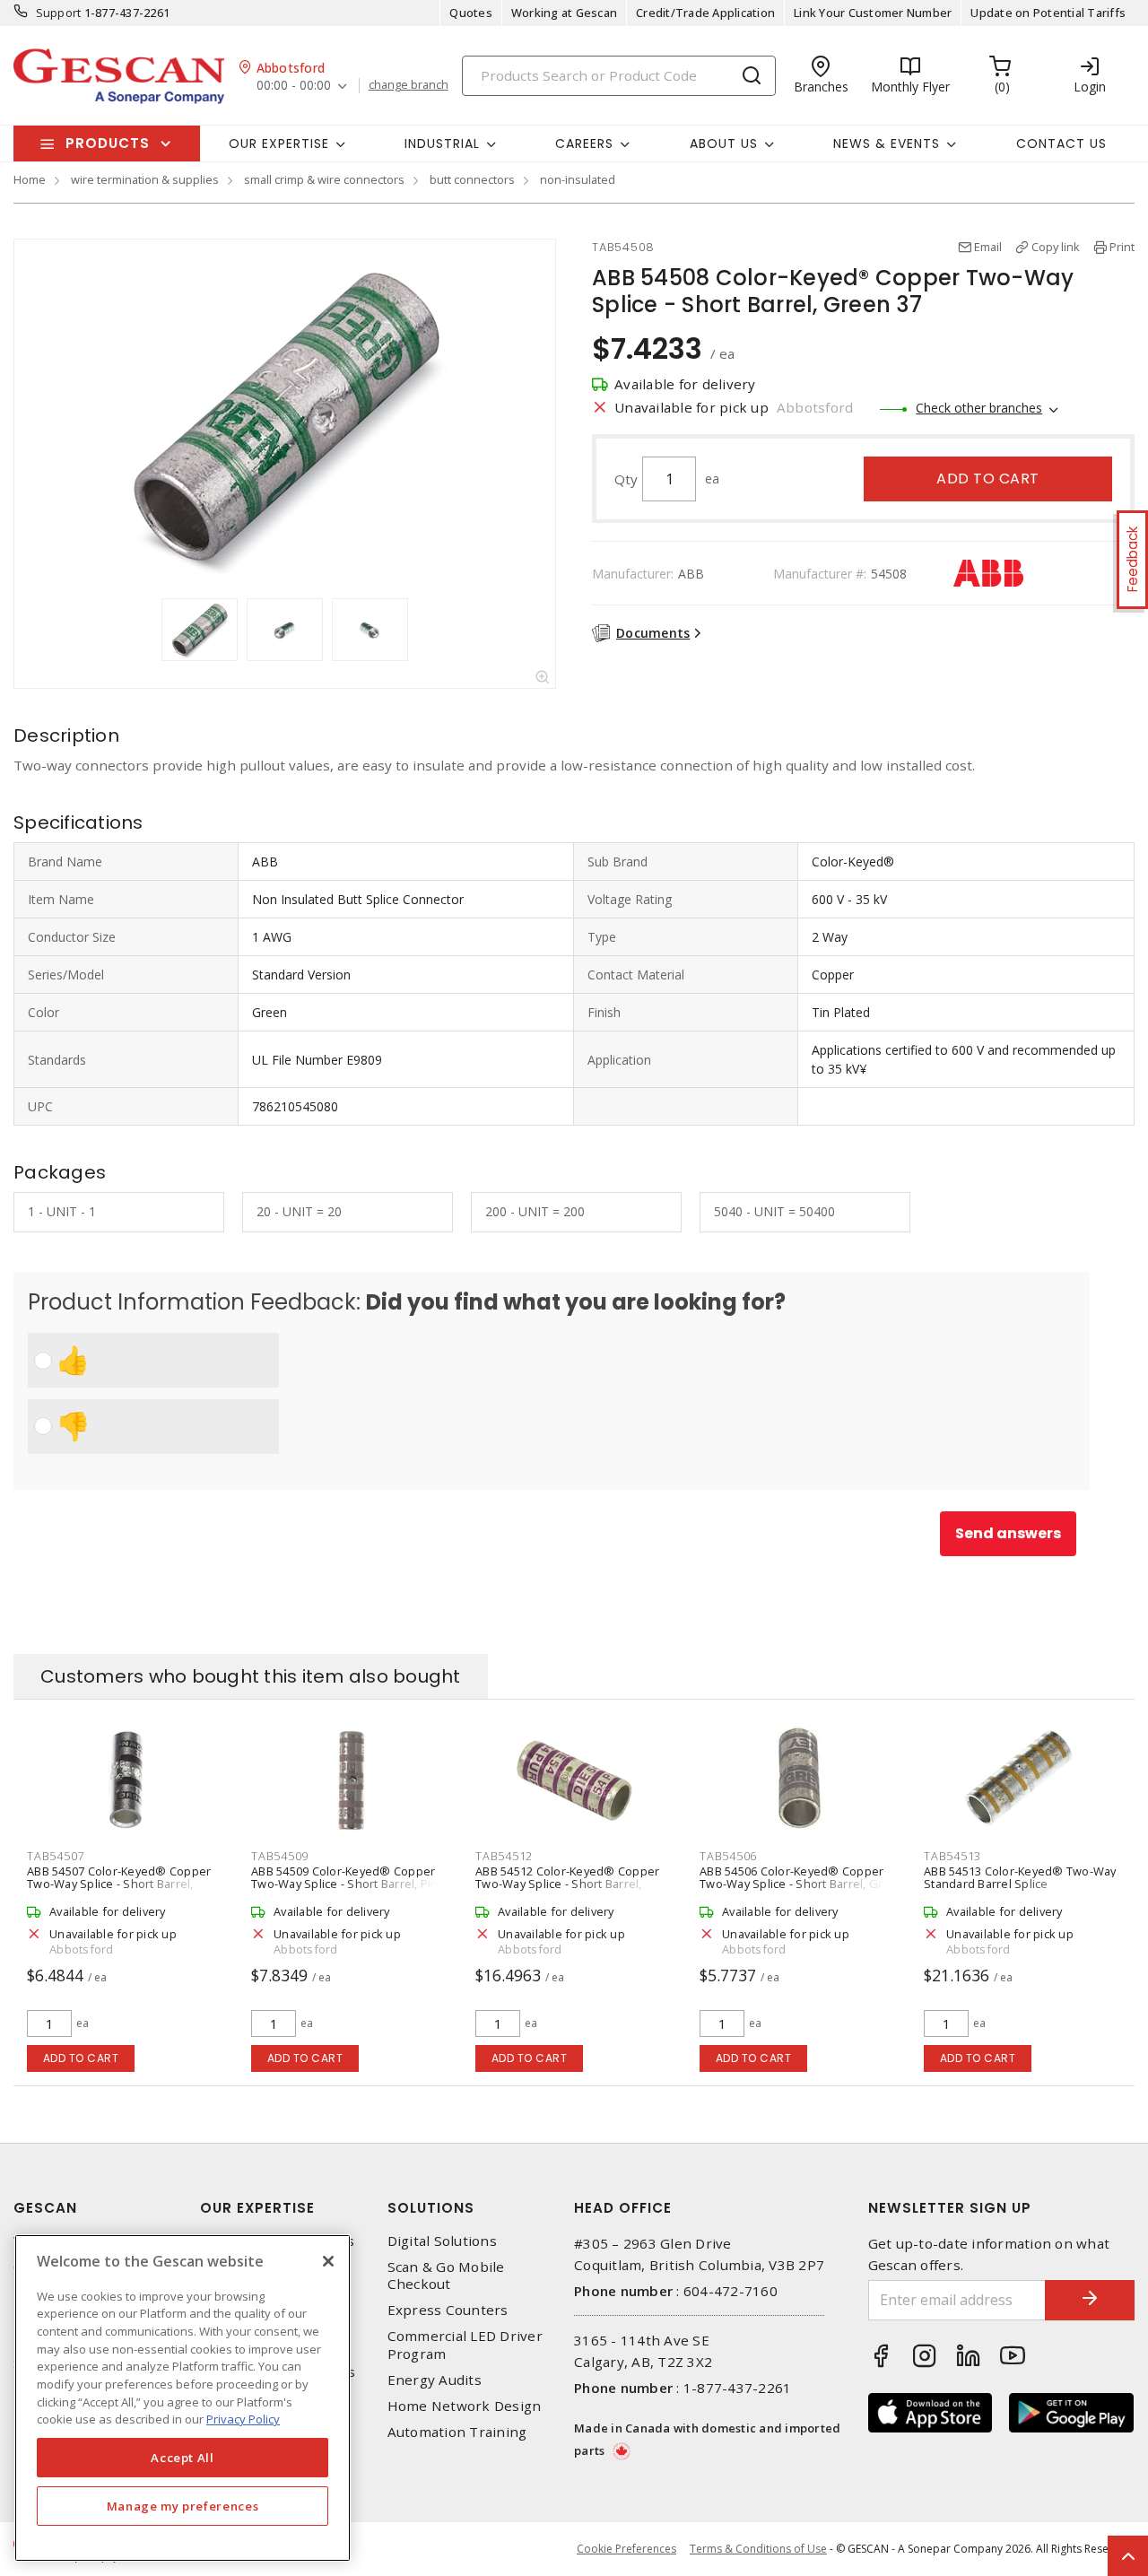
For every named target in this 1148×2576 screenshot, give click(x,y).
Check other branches (979, 408)
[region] (183, 2398)
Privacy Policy (243, 2419)
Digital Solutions (442, 2241)
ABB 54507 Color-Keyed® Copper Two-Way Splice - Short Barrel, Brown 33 (119, 1884)
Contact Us (1061, 144)
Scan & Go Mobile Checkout (446, 2276)
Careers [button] (584, 144)
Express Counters (448, 2310)
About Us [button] (724, 144)
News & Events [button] (887, 144)
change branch (409, 85)
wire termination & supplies (145, 179)
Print (1122, 247)
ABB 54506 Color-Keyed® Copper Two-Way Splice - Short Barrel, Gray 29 (797, 1884)
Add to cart (988, 479)
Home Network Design (465, 2406)
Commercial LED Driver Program (465, 2345)
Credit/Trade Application (705, 13)
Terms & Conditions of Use (758, 2549)
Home (30, 179)
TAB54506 (728, 1856)
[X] (328, 2261)
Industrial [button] (442, 144)
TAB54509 (280, 1856)
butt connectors (472, 179)
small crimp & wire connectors (324, 179)
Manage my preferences (183, 2506)
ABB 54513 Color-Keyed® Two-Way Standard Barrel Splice (1020, 1877)
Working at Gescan (564, 13)
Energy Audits (435, 2380)
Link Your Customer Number (873, 13)
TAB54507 (56, 1856)
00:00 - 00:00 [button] (294, 86)
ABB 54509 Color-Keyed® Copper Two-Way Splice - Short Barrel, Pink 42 (348, 1884)
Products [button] (108, 143)
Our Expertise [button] (279, 144)
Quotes (471, 13)
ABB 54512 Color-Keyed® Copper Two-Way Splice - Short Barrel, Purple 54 (567, 1884)
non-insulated (578, 179)
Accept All (183, 2458)
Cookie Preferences (626, 2549)
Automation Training (457, 2432)
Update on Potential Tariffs (1048, 13)
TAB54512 (504, 1856)
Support (59, 13)
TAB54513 (952, 1856)
